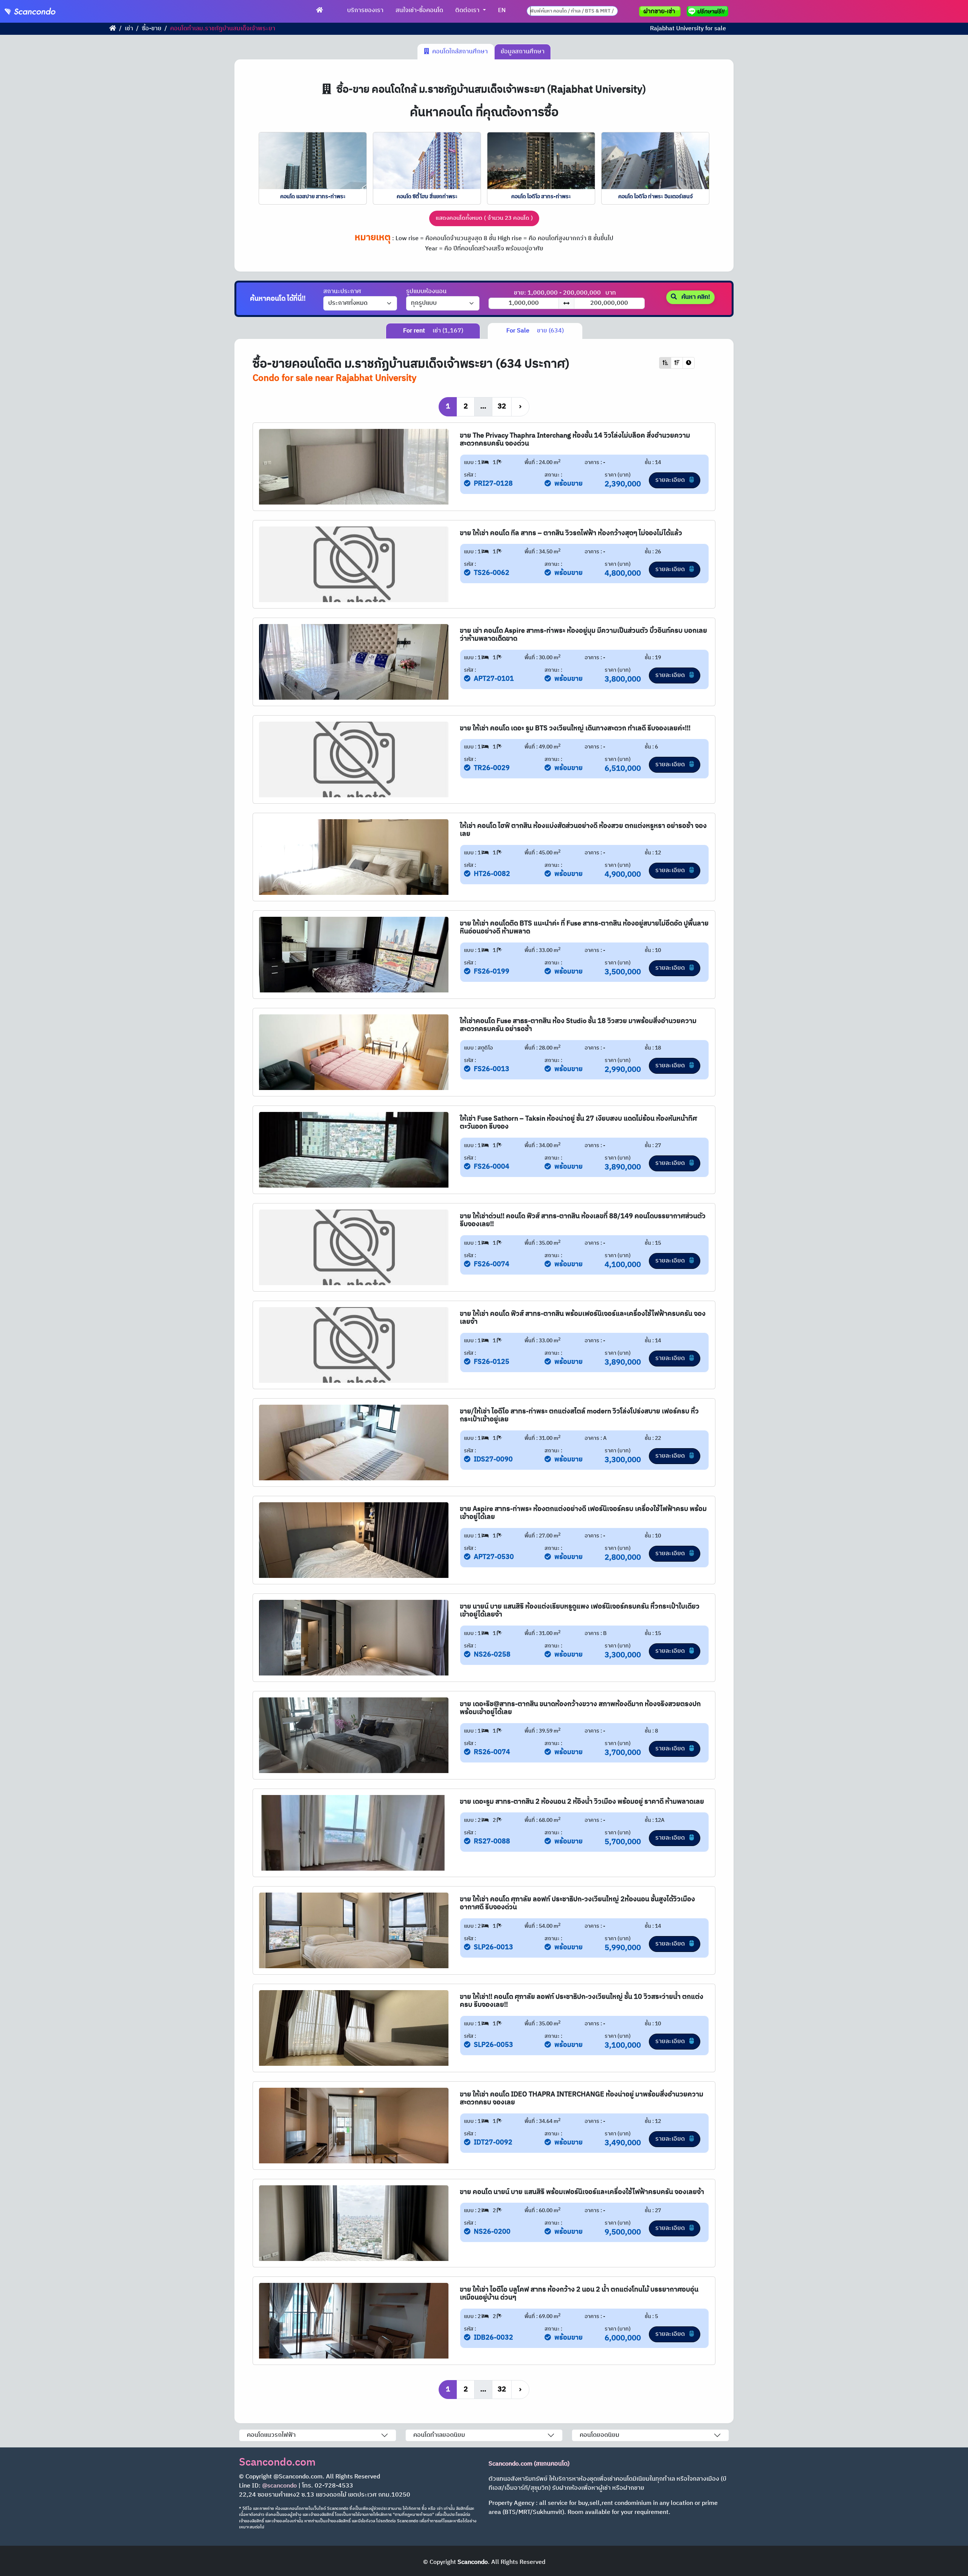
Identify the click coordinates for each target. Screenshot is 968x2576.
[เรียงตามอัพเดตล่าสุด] (689, 363)
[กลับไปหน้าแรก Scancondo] (113, 29)
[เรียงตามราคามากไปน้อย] (677, 363)
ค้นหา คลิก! (695, 297)
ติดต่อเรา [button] (468, 10)
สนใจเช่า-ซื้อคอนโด (419, 10)
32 (502, 406)
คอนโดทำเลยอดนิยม (439, 2435)
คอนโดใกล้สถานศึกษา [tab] (458, 52)
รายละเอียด (671, 480)
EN (502, 10)
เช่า (129, 29)
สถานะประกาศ (342, 292)
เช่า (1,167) (433, 331)
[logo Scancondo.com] (44, 11)
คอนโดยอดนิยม (600, 2435)
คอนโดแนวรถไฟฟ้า (271, 2435)
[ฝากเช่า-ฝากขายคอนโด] (660, 11)
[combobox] (572, 11)
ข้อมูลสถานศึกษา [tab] (523, 52)
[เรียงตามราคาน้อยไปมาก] (665, 363)
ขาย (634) (535, 331)
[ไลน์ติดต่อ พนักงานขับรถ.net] (709, 11)
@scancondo (279, 2486)
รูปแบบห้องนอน (426, 292)
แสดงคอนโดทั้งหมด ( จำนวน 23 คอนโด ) (484, 218)
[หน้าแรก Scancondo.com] (320, 11)
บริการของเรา (365, 10)
